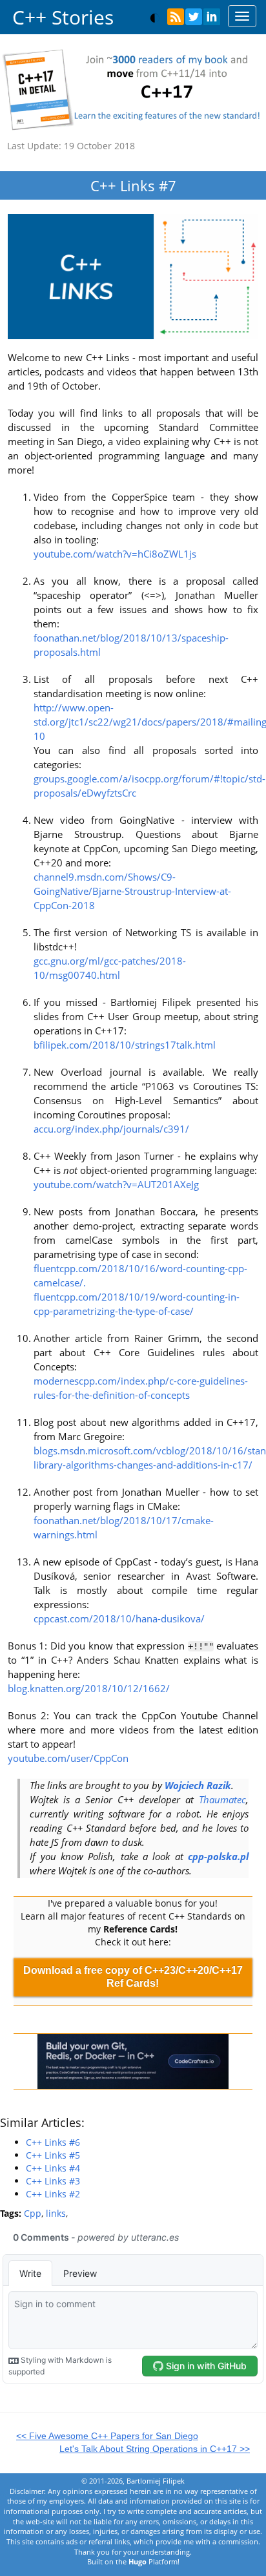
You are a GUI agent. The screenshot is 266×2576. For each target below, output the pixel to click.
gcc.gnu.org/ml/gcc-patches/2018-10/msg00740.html (110, 968)
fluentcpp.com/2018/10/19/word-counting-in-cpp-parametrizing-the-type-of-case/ (137, 1304)
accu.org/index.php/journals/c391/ (111, 1129)
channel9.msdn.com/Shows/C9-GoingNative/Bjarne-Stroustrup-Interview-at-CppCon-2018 (132, 891)
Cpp (33, 2213)
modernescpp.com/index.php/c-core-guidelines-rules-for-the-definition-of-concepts (141, 1388)
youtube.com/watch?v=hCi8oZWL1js (115, 554)
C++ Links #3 (53, 2181)
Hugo (138, 2561)
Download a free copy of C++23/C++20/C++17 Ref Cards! (133, 1977)
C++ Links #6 (53, 2142)
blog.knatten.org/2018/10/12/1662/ (89, 1689)
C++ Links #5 (53, 2155)
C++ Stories (63, 17)
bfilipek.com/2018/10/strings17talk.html (125, 1045)
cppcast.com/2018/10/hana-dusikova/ (119, 1619)
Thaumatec (222, 1800)
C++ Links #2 (53, 2194)
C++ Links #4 (53, 2168)
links (56, 2213)
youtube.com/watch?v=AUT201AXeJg (116, 1185)
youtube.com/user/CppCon (68, 1758)
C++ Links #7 (133, 185)
